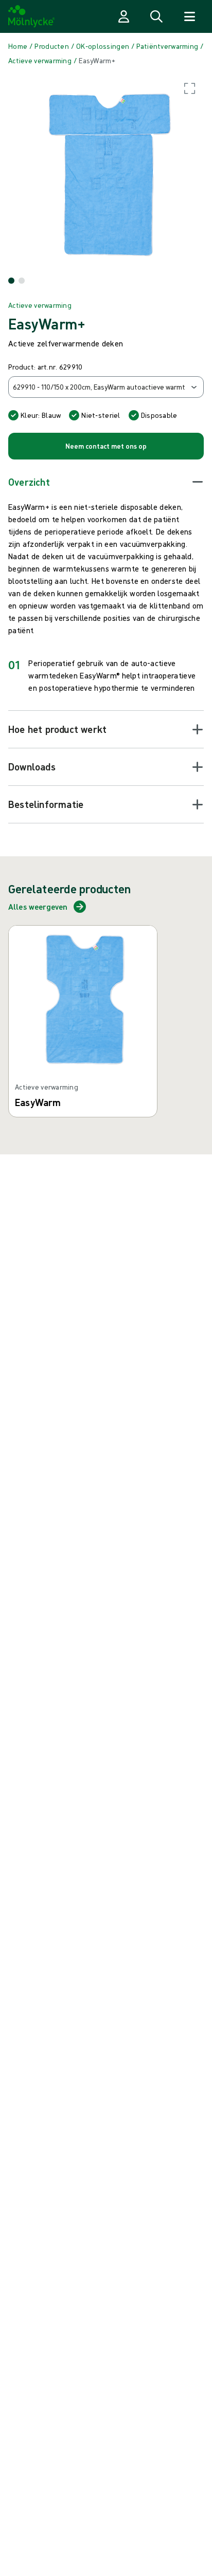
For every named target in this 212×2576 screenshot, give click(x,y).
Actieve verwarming (40, 305)
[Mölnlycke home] (32, 16)
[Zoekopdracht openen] (156, 16)
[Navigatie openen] (189, 16)
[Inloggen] (123, 16)
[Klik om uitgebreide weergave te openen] (106, 172)
